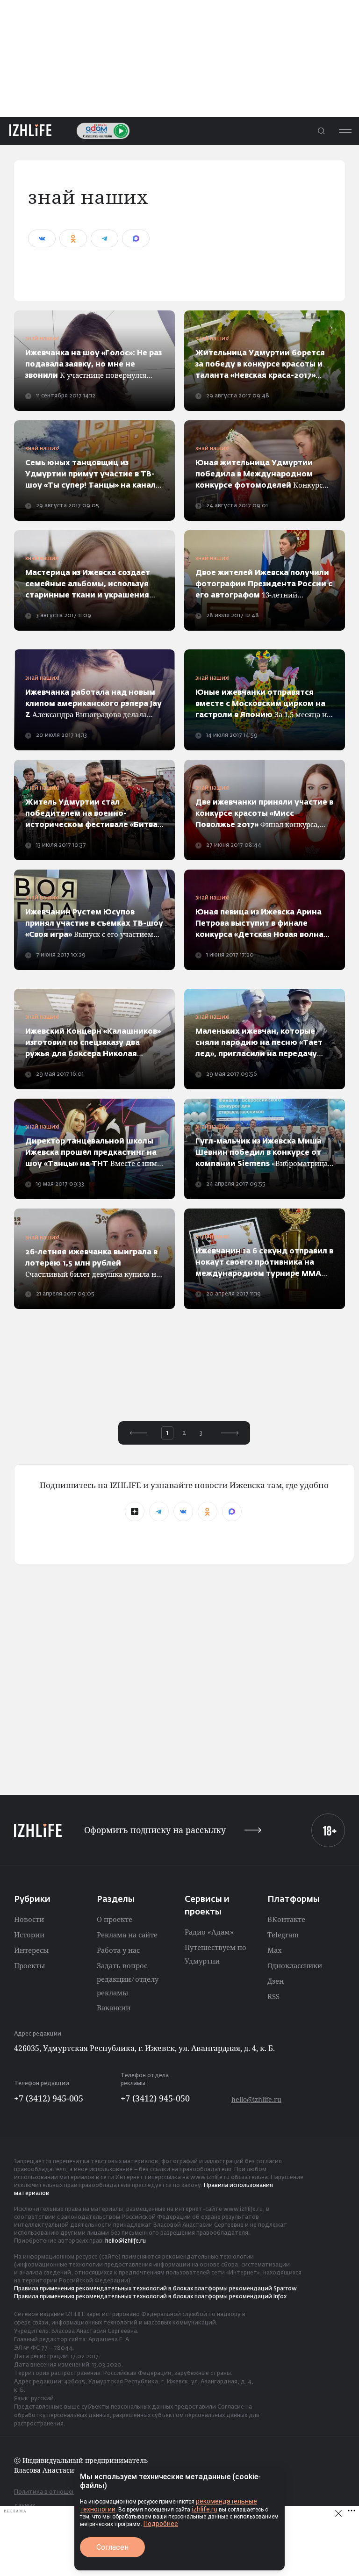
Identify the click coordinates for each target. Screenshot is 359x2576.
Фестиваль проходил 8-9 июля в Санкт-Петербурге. (91, 815)
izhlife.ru (205, 2509)
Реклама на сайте (127, 1935)
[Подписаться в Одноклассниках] (208, 1511)
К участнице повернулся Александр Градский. (93, 365)
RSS (273, 1996)
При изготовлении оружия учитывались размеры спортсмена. (93, 1044)
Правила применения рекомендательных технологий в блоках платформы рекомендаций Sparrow (155, 2289)
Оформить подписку (155, 1830)
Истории (29, 1935)
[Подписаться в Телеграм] (159, 1511)
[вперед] (230, 1433)
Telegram (283, 1935)
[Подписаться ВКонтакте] (183, 1511)
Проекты (29, 1965)
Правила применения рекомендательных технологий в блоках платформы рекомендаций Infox (150, 2297)
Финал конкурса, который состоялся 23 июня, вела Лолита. (264, 815)
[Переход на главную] (30, 131)
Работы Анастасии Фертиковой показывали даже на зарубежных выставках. (88, 585)
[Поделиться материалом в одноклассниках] (73, 238)
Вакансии (114, 2008)
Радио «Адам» (209, 1932)
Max (275, 1950)
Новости (29, 1919)
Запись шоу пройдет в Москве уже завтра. (259, 1044)
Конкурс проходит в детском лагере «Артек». (259, 925)
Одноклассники (295, 1965)
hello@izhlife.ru (256, 2099)
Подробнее (161, 2524)
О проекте (115, 1919)
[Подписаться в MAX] (232, 1511)
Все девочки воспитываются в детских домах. (93, 475)
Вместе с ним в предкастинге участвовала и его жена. (94, 1154)
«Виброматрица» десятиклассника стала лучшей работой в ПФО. (263, 1154)
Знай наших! (42, 339)
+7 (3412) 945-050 (155, 2098)
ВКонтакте (286, 1919)
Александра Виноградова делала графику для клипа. (93, 705)
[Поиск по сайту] (321, 131)
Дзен (276, 1981)
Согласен (112, 2547)
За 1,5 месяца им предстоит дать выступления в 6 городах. (264, 705)
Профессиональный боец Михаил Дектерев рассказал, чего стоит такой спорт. (264, 1263)
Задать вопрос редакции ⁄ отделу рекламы (128, 1979)
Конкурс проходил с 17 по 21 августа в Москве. (262, 475)
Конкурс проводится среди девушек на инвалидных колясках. (264, 365)
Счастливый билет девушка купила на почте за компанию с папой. (93, 1264)
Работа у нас (118, 1950)
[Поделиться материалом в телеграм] (104, 238)
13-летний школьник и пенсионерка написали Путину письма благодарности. (264, 585)
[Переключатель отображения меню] (345, 131)
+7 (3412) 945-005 (49, 2098)
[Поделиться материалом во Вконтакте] (42, 238)
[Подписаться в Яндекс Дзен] (135, 1511)
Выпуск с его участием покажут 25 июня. (94, 925)
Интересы (31, 1950)
